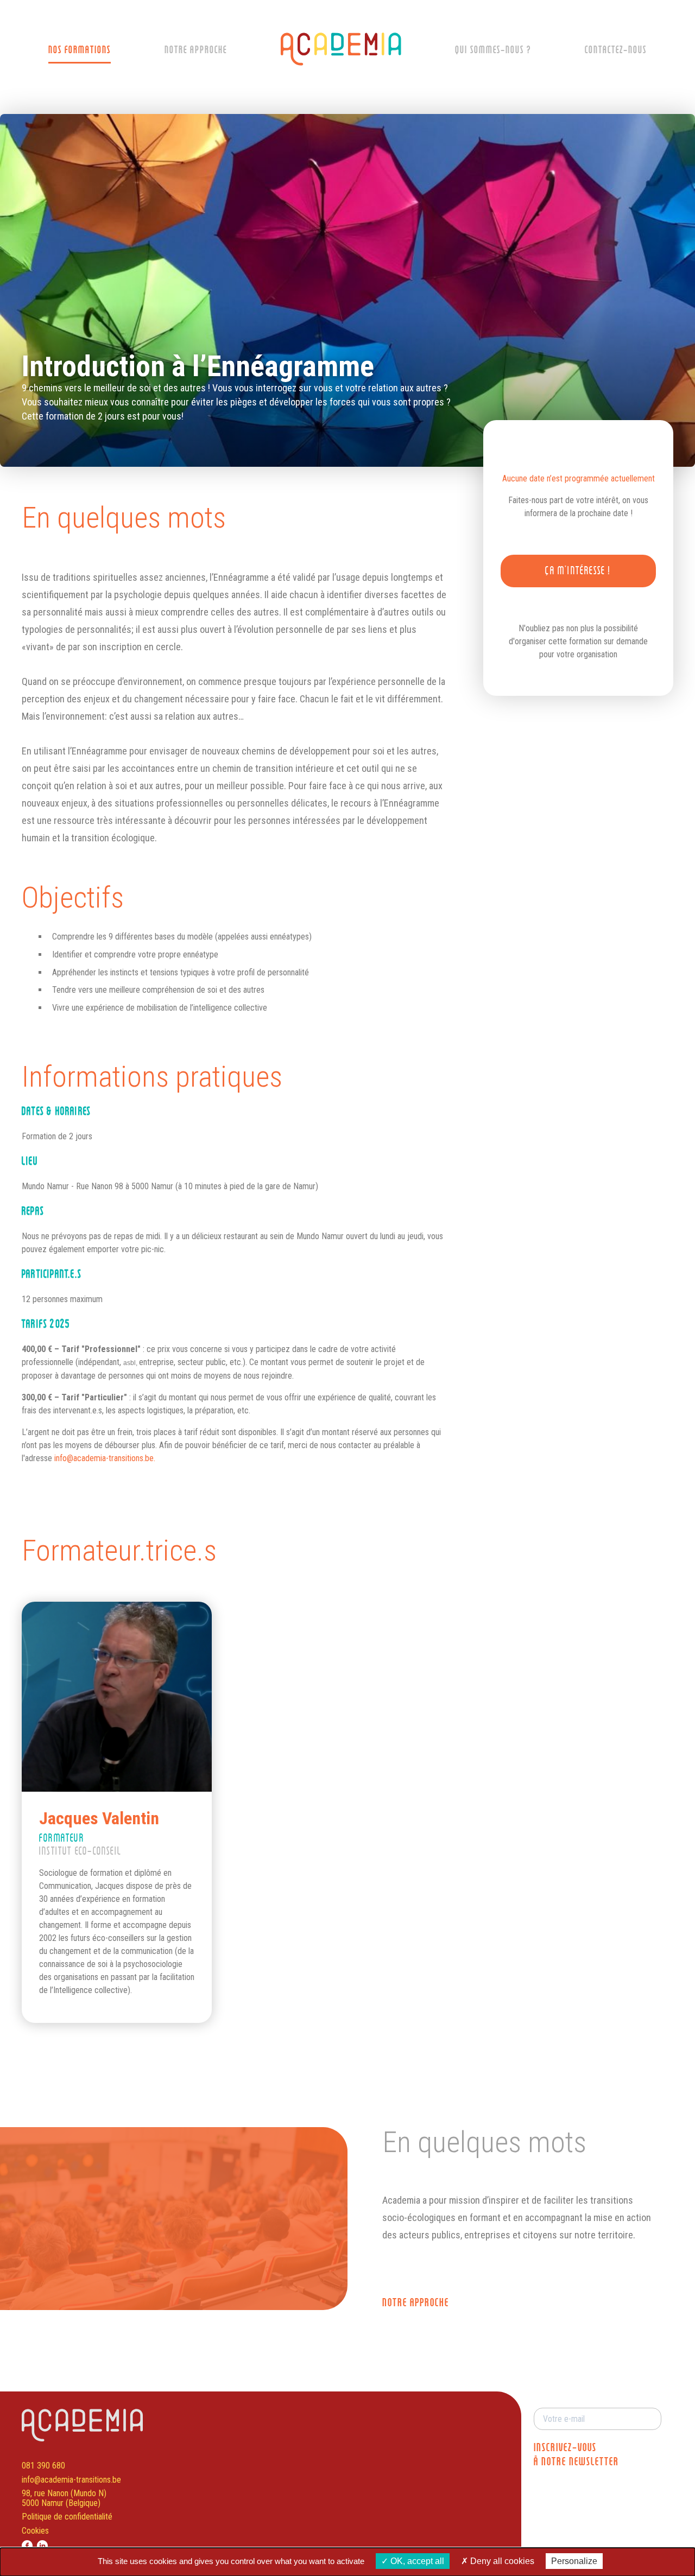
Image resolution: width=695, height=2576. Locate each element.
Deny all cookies (501, 2561)
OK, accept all (416, 2561)
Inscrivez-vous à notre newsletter (576, 2455)
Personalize (574, 2561)
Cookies (35, 2531)
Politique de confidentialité (67, 2517)
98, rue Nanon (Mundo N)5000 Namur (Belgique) (64, 2498)
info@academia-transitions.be (71, 2480)
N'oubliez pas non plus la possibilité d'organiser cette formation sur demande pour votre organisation (578, 641)
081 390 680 (43, 2466)
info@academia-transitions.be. (105, 1458)
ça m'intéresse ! (578, 571)
